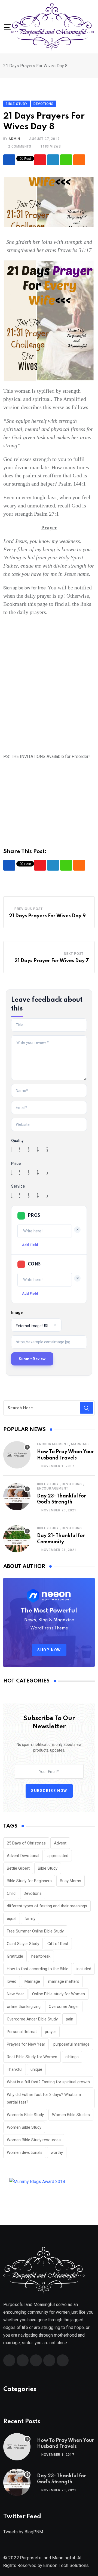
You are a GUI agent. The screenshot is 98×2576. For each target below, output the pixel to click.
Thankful (15, 2069)
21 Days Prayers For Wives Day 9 (47, 916)
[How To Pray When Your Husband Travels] (17, 1455)
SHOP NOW (49, 1650)
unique (36, 2069)
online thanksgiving (24, 2007)
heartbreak (41, 1956)
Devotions (72, 1484)
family (30, 1919)
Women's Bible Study (25, 2115)
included (84, 1969)
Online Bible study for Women (59, 1994)
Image (17, 1312)
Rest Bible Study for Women (32, 2057)
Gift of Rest (58, 1944)
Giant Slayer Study (23, 1944)
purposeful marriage (71, 2044)
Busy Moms (71, 1881)
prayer (50, 2032)
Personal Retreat (22, 2032)
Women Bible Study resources (34, 2140)
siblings (72, 2057)
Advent (60, 1843)
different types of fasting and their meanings (47, 1906)
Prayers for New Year (26, 2044)
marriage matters (64, 1981)
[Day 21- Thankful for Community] (17, 1539)
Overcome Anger (64, 2007)
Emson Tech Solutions (66, 2565)
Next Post (74, 954)
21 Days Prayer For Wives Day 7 (52, 961)
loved (12, 1981)
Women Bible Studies (71, 2115)
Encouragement (53, 1444)
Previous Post (29, 909)
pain (70, 2019)
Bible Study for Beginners (29, 1881)
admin (14, 139)
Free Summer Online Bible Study (35, 1931)
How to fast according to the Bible (38, 1969)
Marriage (80, 1444)
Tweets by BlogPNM (23, 2532)
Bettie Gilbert (18, 1868)
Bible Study (48, 1484)
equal (12, 1919)
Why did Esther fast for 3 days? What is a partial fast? (44, 2098)
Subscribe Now (49, 1791)
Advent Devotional (23, 1856)
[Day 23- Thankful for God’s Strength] (17, 1497)
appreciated (58, 1856)
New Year (15, 1994)
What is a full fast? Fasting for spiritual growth (48, 2082)
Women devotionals (25, 2152)
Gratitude (15, 1956)
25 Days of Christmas (26, 1843)
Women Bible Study (24, 2127)
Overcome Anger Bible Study (32, 2019)
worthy (57, 2152)
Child (11, 1893)
